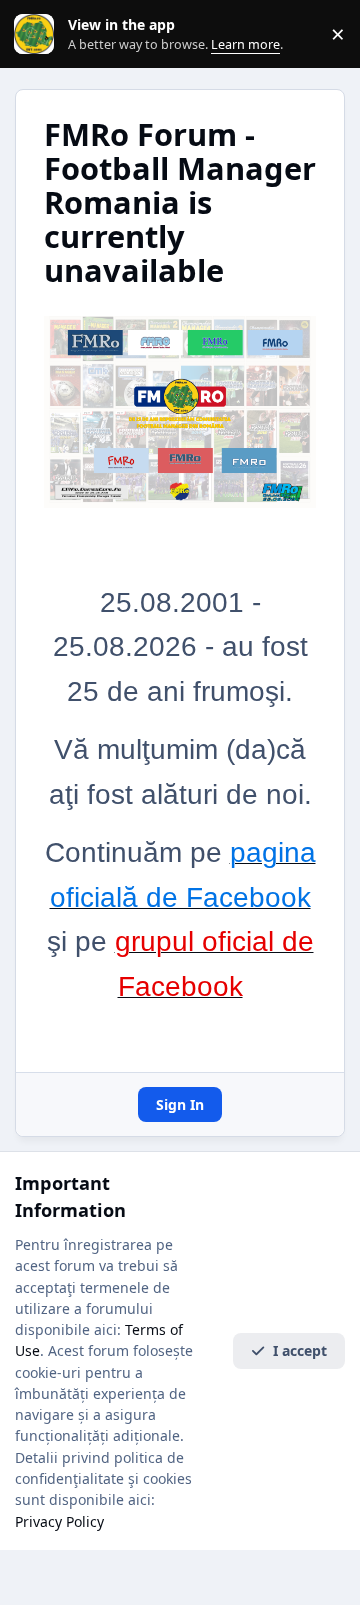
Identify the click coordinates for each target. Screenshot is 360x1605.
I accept (300, 1350)
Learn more (38, 34)
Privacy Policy (59, 1521)
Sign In (180, 1104)
